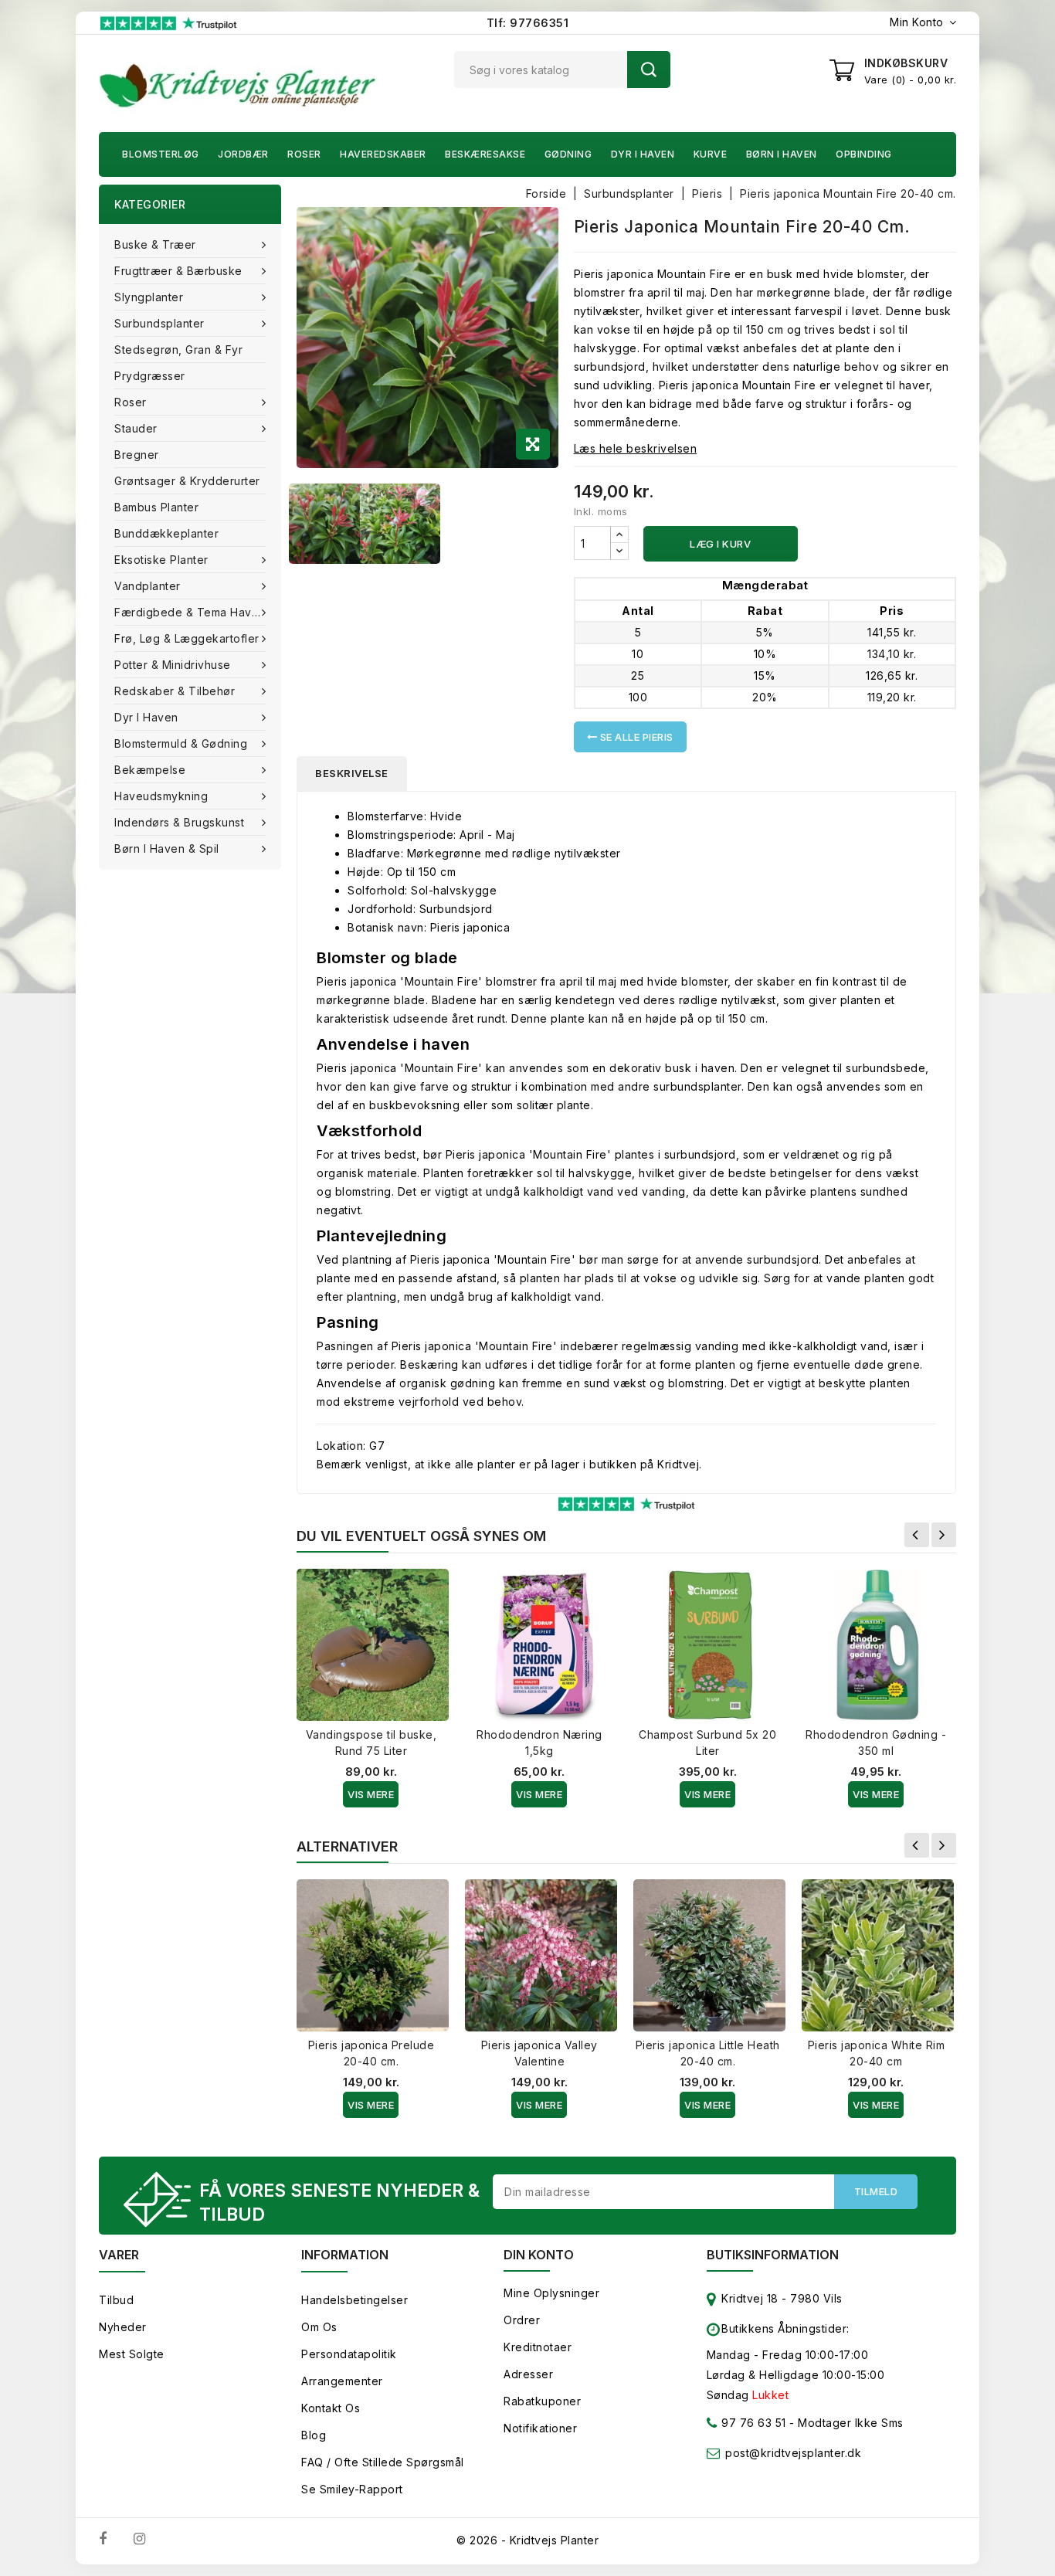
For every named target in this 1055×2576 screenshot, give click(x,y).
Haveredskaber (383, 154)
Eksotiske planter (161, 560)
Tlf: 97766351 (528, 23)
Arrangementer (342, 2381)
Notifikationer (540, 2428)
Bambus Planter (156, 507)
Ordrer (522, 2320)
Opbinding (864, 154)
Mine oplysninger (551, 2293)
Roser (304, 154)
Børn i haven (782, 154)
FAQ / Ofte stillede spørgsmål (383, 2462)
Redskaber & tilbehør (175, 691)
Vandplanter (148, 586)
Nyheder (123, 2327)
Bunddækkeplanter (166, 533)
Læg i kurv (720, 544)
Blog (314, 2435)
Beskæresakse (485, 154)
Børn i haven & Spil (167, 848)
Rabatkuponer (542, 2401)
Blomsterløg (161, 154)
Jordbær (243, 154)
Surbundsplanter (159, 323)
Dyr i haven (643, 154)
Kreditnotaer (538, 2347)
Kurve (711, 154)
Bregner (137, 455)
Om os (319, 2327)
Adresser (528, 2374)
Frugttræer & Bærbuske (178, 271)
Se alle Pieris (635, 737)
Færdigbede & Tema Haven (190, 612)
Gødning (568, 154)
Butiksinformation (773, 2255)
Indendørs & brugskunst (179, 822)
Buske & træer (155, 244)
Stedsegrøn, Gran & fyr (178, 350)
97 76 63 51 (752, 2423)
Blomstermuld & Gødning (181, 743)
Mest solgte (132, 2354)
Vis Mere (371, 1794)
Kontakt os (331, 2408)
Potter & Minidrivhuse (173, 665)
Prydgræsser (150, 376)
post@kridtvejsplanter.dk (793, 2453)
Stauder (136, 428)
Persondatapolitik (349, 2354)
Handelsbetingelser (354, 2300)
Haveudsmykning (161, 796)
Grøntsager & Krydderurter (187, 481)
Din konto (539, 2255)
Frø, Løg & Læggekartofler (187, 638)
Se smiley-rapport (352, 2489)
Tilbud (116, 2300)
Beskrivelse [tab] (352, 773)
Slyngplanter (149, 297)
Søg (649, 70)
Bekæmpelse (150, 770)
